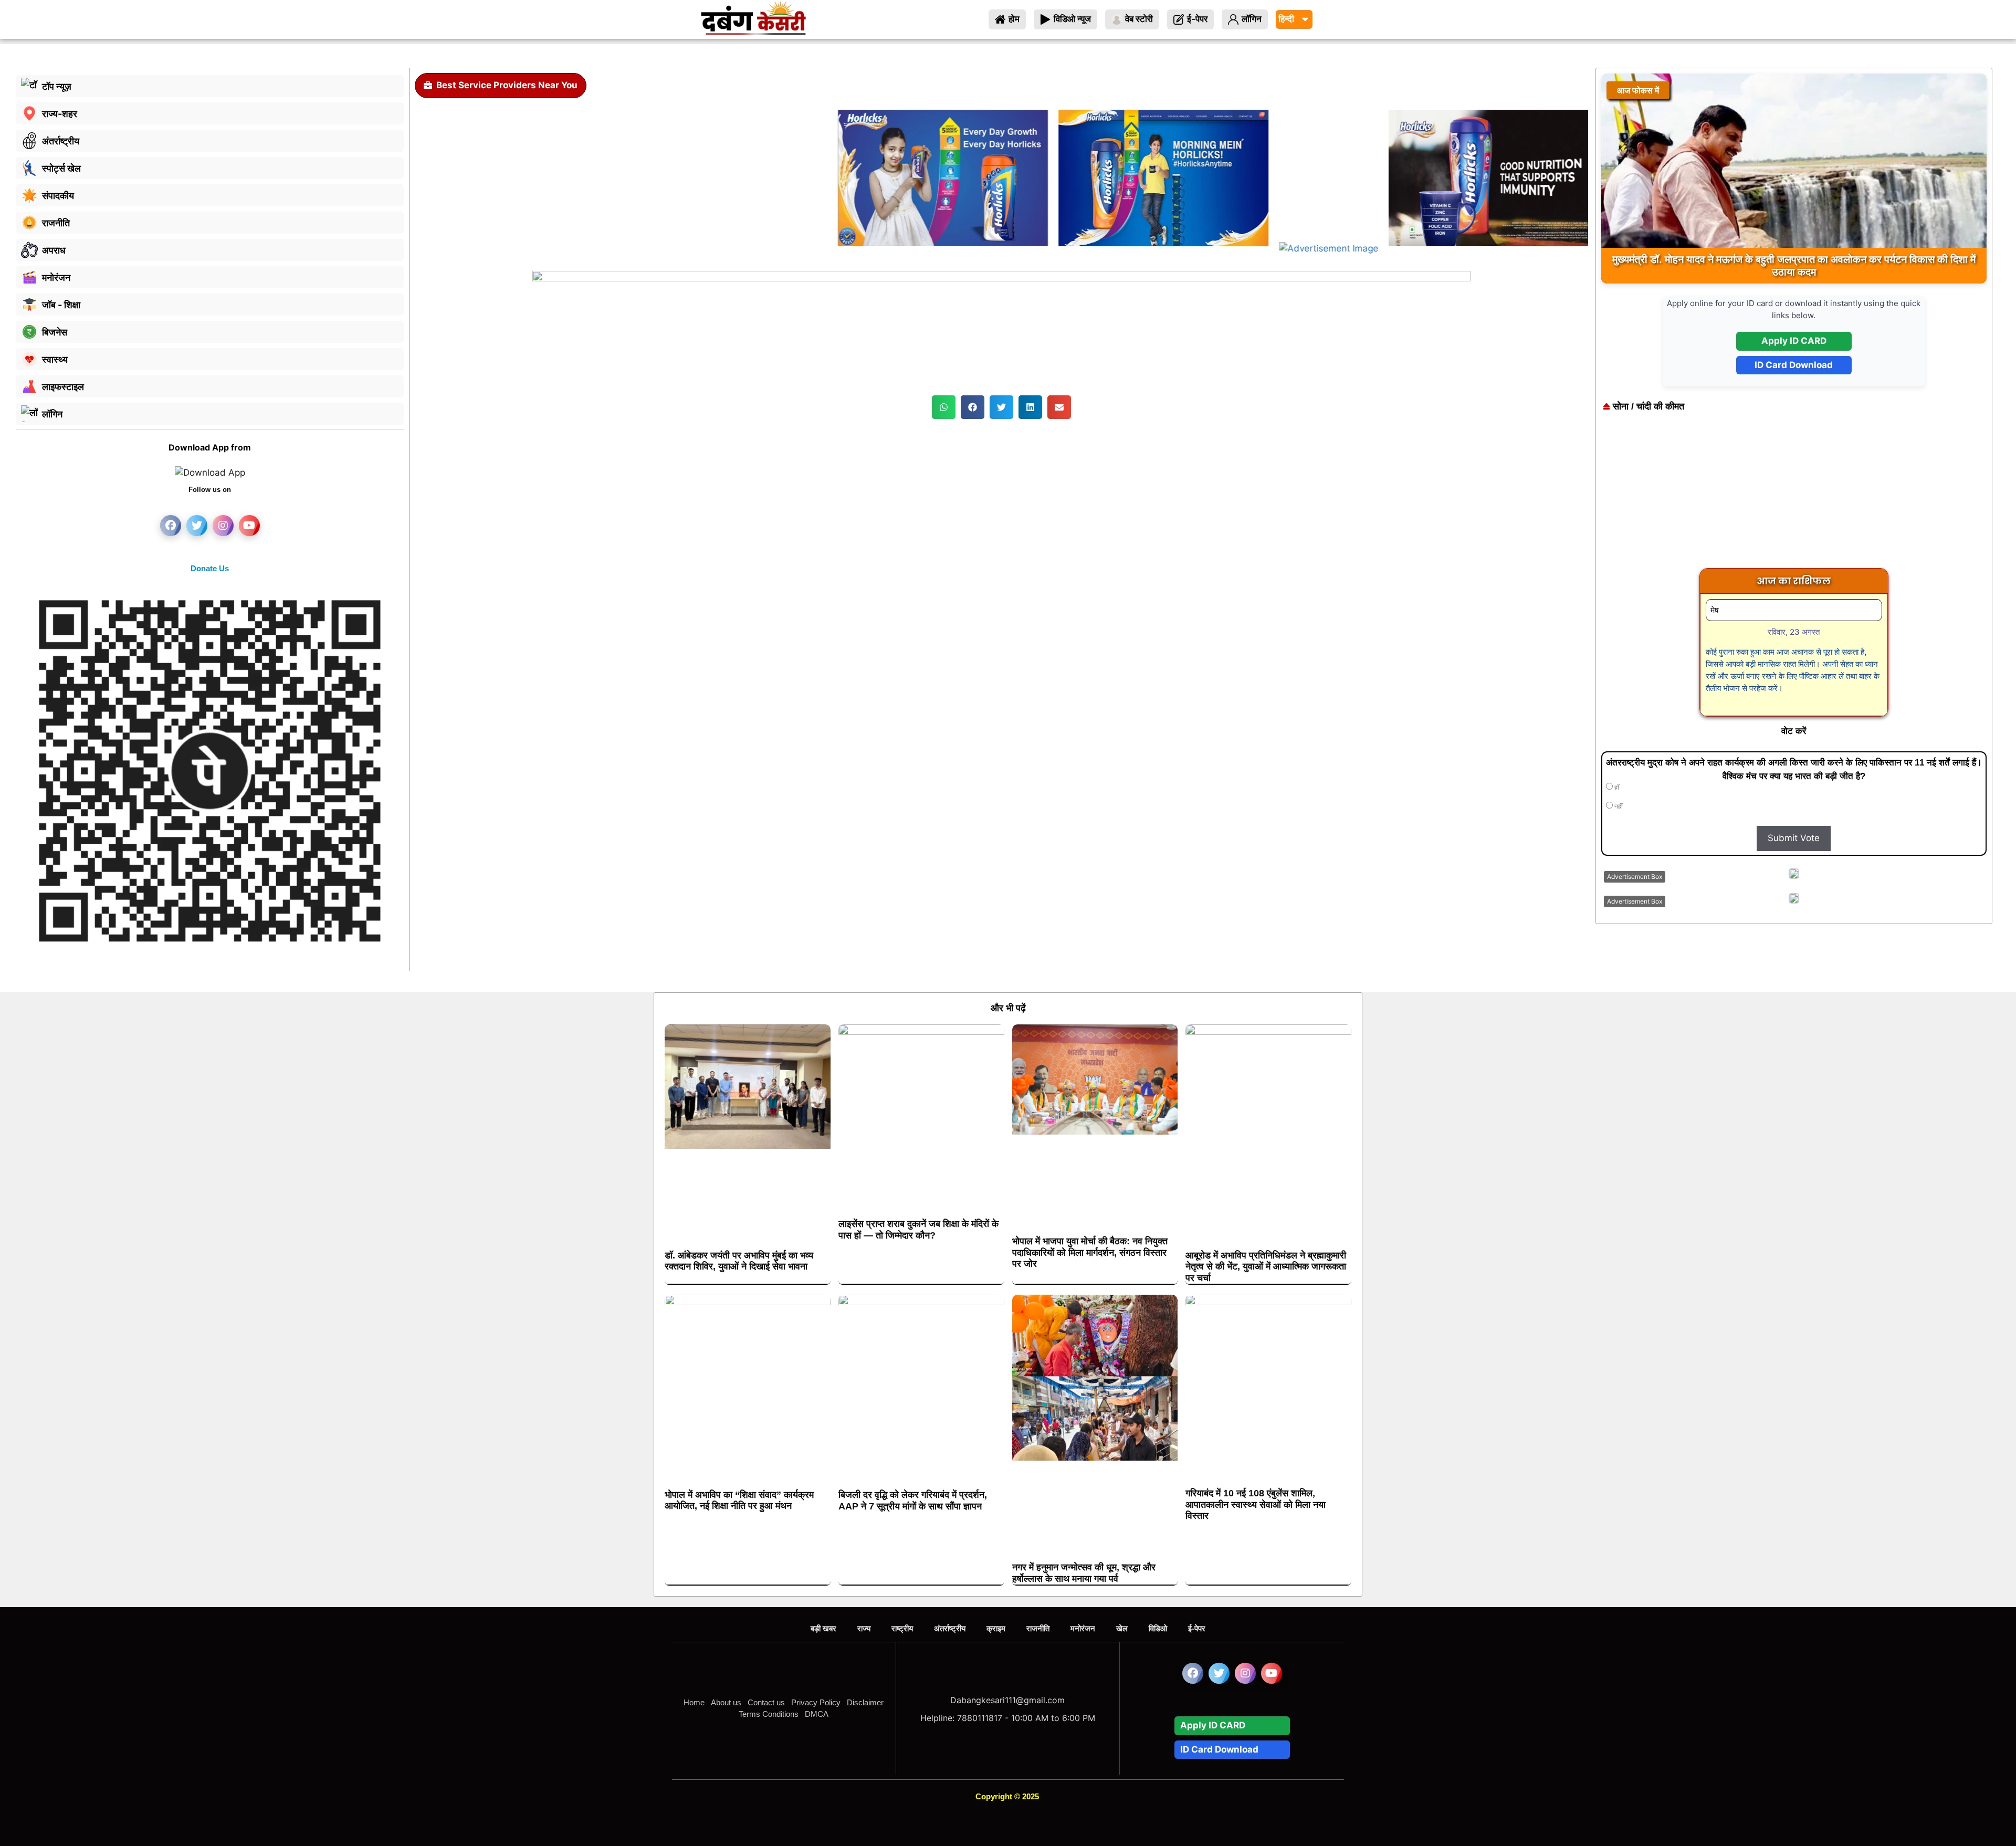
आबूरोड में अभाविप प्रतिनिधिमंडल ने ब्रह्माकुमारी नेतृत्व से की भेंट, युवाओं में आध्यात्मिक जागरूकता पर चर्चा (1266, 1267)
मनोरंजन (1083, 1628)
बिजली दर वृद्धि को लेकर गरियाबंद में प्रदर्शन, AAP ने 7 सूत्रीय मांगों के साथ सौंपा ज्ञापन (913, 1501)
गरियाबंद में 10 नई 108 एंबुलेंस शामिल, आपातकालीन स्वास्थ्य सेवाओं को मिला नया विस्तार (1256, 1504)
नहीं (1618, 806)
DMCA (817, 1714)
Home (694, 1702)
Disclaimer (865, 1702)
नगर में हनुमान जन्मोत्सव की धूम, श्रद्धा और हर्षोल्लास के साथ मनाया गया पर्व (1084, 1573)
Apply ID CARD (1794, 341)
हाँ (1616, 788)
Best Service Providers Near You (507, 85)
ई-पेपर (1197, 1628)
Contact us (766, 1702)
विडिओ (1158, 1628)
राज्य (864, 1628)
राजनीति (1038, 1628)
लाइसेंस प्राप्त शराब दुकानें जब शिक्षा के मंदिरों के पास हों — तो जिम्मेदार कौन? (918, 1230)
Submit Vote (1794, 838)
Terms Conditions (769, 1714)
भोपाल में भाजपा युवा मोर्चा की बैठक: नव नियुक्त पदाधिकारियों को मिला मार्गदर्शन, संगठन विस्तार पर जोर (1090, 1252)
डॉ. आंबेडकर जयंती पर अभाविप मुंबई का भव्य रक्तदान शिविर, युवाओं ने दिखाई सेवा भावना (739, 1261)
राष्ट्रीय (902, 1628)
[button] (944, 407)
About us (726, 1702)
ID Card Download (1794, 365)
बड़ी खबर (823, 1628)
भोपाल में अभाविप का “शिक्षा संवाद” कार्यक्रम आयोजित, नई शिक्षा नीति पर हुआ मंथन (739, 1501)
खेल (1122, 1628)
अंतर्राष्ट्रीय (950, 1628)
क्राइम (996, 1628)
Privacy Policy (816, 1702)
